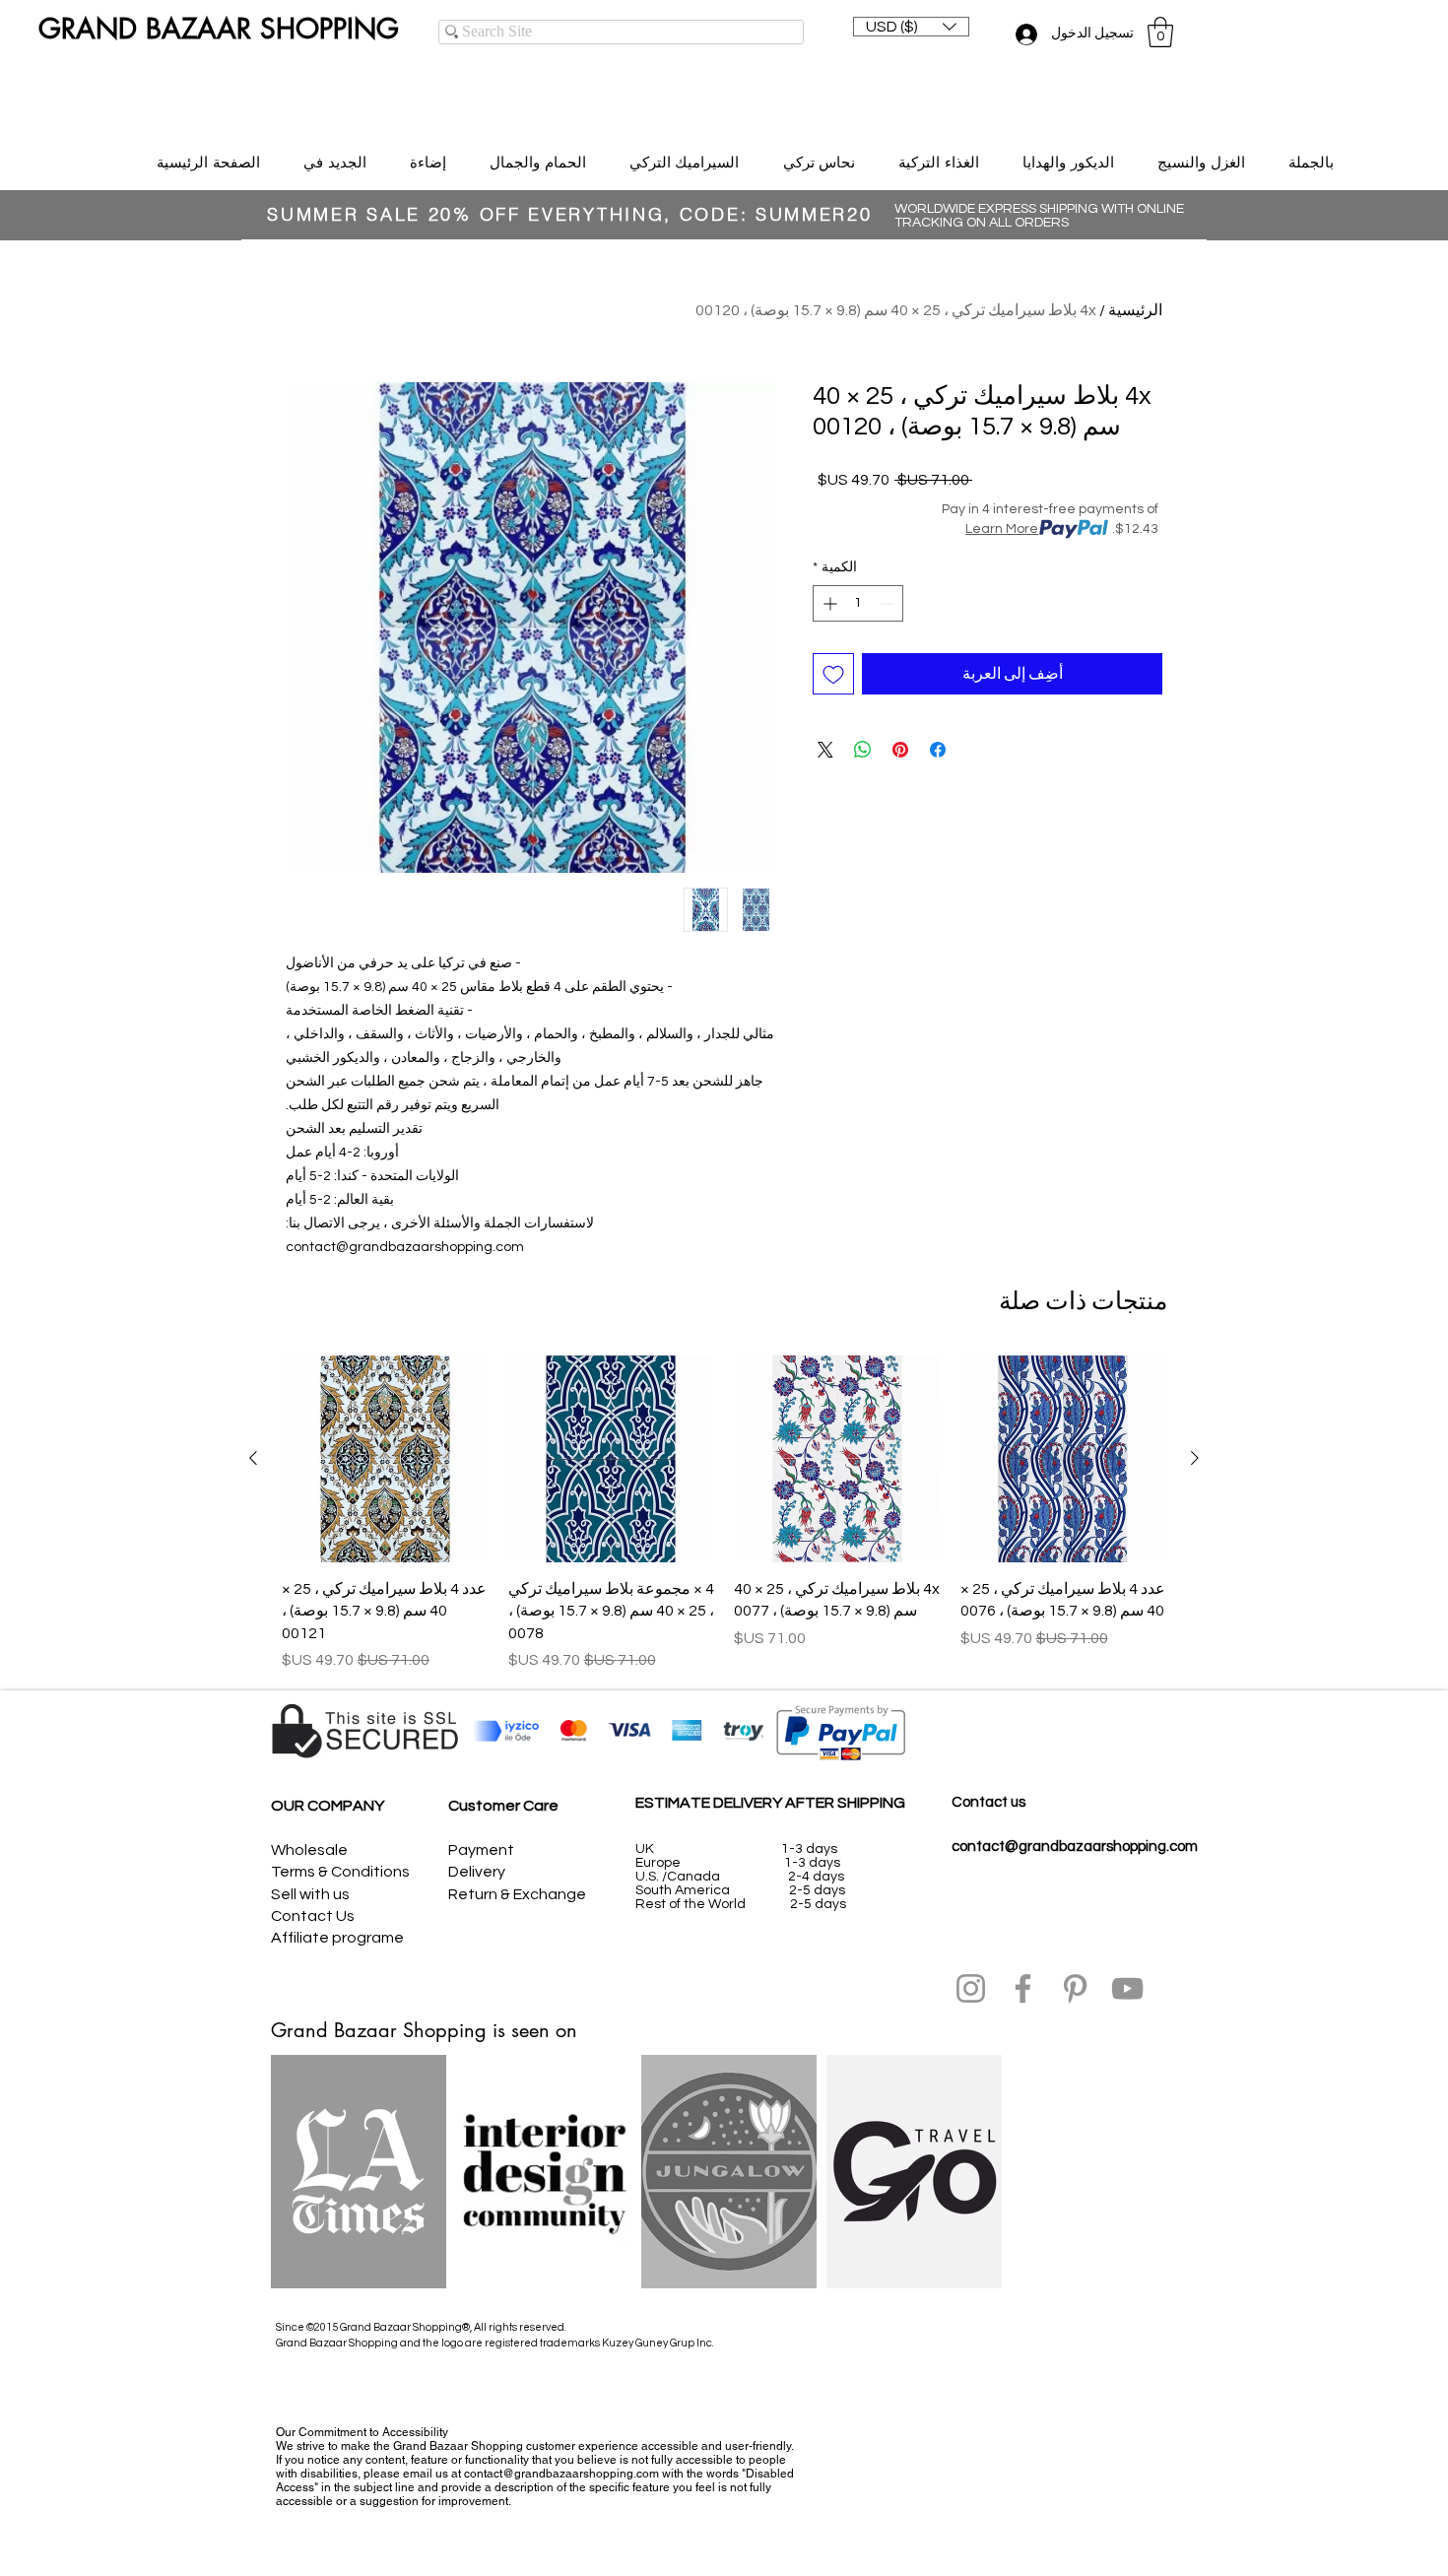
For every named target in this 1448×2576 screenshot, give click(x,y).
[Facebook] (1023, 1988)
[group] (724, 1514)
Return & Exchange (517, 1894)
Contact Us (313, 1916)
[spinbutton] (858, 603)
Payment (481, 1850)
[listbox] (911, 27)
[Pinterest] (1075, 1988)
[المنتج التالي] (253, 1458)
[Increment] (828, 603)
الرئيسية (1135, 310)
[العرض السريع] (1064, 1459)
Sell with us (310, 1894)
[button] (911, 27)
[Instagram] (971, 1988)
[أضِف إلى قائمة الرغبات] (833, 674)
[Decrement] (888, 603)
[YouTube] (1127, 1988)
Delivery (477, 1872)
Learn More (1002, 529)
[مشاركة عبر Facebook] (938, 750)
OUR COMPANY (328, 1806)
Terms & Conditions (340, 1872)
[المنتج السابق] (1195, 1458)
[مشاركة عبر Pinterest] (900, 750)
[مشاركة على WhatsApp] (863, 750)
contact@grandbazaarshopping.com (1075, 1847)
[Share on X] (825, 750)
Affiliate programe (337, 1938)
